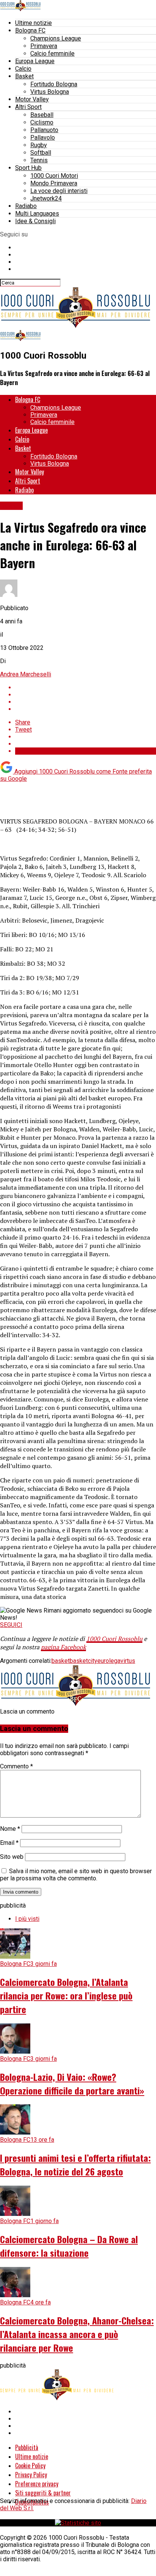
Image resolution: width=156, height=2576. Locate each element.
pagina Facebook (63, 1647)
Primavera (44, 46)
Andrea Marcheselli (26, 674)
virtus (128, 1661)
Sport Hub (28, 168)
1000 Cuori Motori (54, 176)
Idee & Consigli (35, 221)
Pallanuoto (44, 130)
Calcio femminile (52, 54)
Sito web (12, 1857)
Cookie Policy (30, 2466)
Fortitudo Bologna (54, 84)
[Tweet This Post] (86, 695)
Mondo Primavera (54, 183)
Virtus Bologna (50, 92)
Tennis (39, 160)
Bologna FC (30, 30)
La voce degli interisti (59, 191)
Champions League (56, 38)
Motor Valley (32, 99)
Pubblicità (27, 2447)
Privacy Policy (31, 2475)
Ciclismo (42, 122)
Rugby (39, 145)
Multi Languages (37, 214)
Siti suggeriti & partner (43, 2493)
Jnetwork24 (46, 198)
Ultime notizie (34, 23)
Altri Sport (28, 107)
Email (9, 1843)
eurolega (109, 1661)
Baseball (42, 115)
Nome (10, 1829)
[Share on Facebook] (86, 688)
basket (61, 1661)
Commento (16, 1766)
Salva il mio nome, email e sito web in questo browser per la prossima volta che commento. (76, 1875)
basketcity (83, 1661)
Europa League (35, 61)
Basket (24, 76)
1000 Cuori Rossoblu (114, 1639)
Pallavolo (43, 138)
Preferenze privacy (37, 2484)
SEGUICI (11, 1625)
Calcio (23, 69)
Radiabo (26, 206)
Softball (41, 153)
